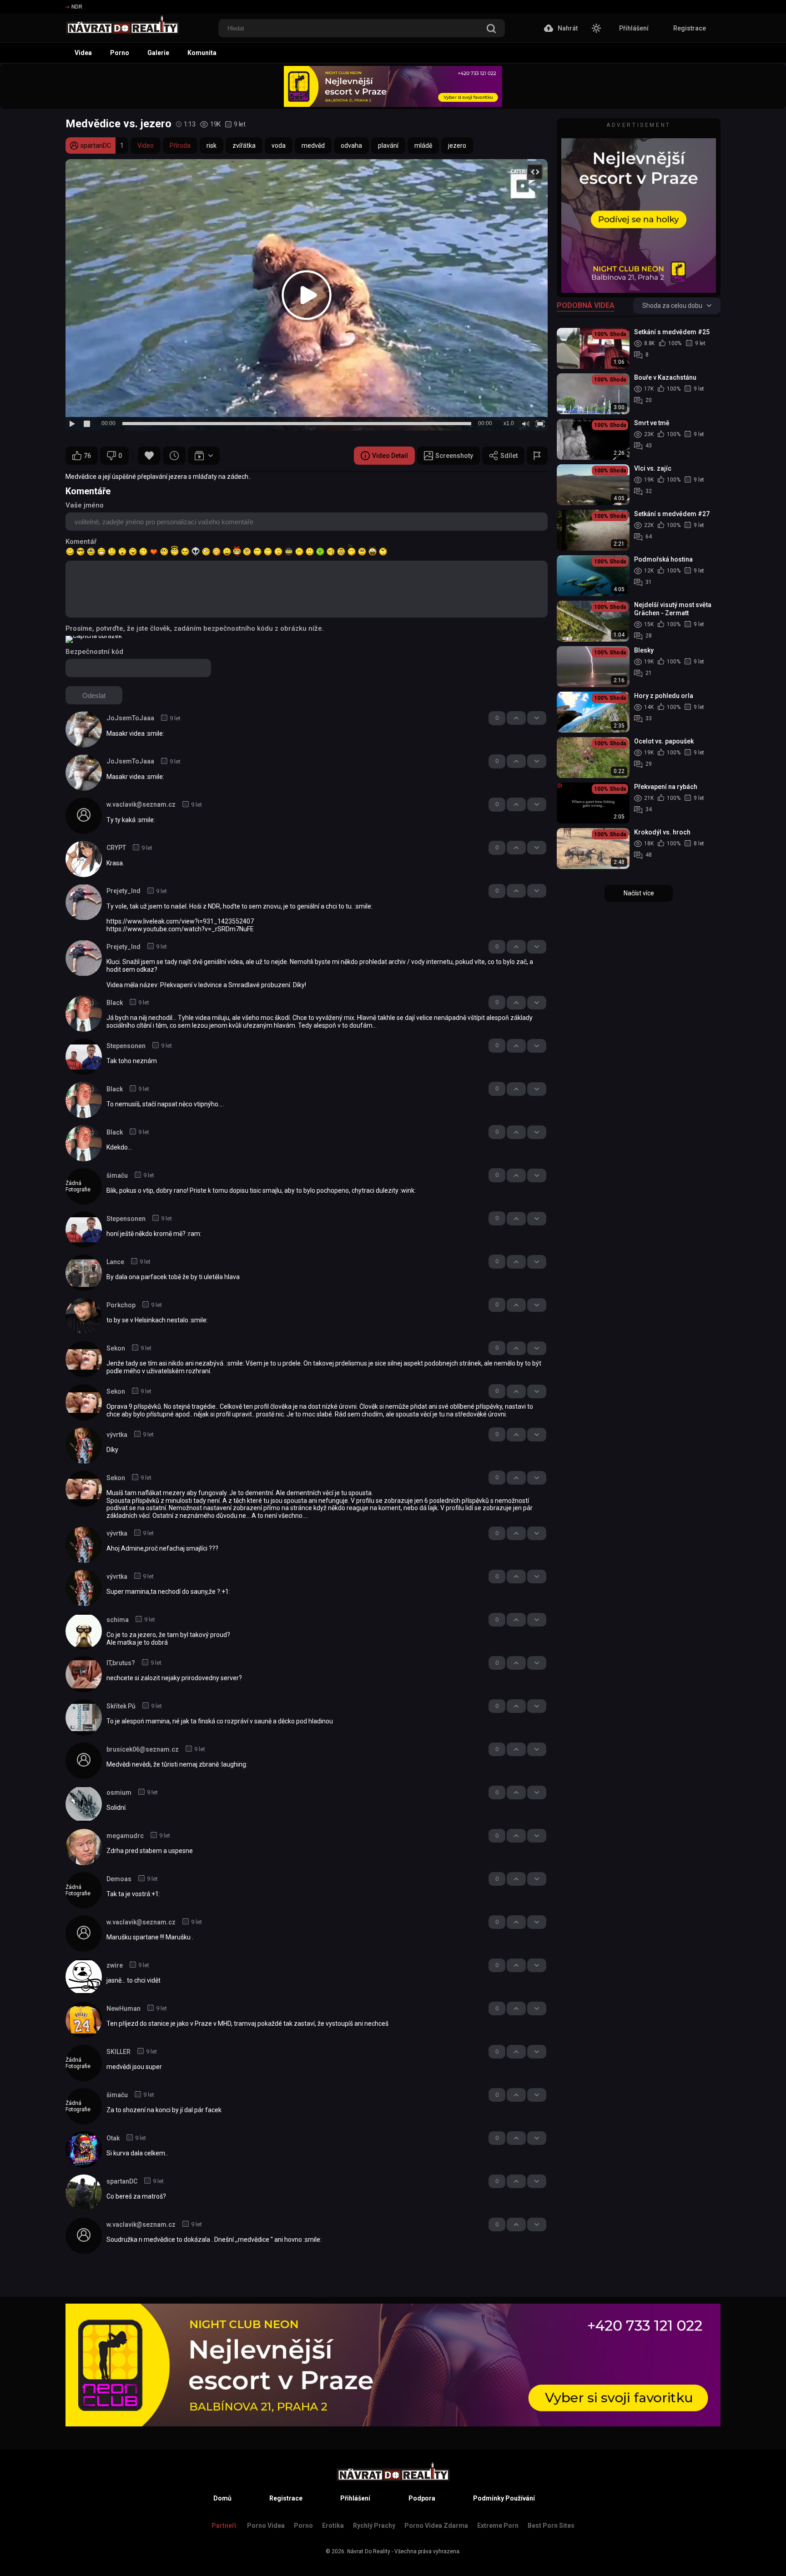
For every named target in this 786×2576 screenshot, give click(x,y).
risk (212, 146)
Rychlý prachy (374, 2526)
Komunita (202, 53)
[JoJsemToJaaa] (84, 729)
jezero (457, 146)
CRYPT (116, 848)
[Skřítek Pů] (84, 1717)
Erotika (333, 2526)
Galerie (158, 53)
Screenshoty (454, 456)
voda (279, 146)
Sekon (116, 1348)
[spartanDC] (84, 2193)
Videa (83, 53)
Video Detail (390, 456)
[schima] (84, 1631)
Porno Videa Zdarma (436, 2526)
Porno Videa (266, 2526)
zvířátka (244, 146)
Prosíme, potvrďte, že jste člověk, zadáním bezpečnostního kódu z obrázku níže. (195, 628)
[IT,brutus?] (84, 1674)
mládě (423, 146)
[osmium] (84, 1804)
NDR (77, 7)
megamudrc (125, 1836)
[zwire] (84, 1977)
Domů (222, 2498)
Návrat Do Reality (369, 2551)
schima (118, 1620)
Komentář (81, 542)
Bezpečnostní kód (94, 652)
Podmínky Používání (504, 2498)
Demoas (119, 1879)
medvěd (313, 146)
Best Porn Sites (551, 2526)
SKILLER (118, 2052)
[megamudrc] (84, 1847)
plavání (388, 146)
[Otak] (84, 2149)
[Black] (84, 1014)
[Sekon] (84, 1359)
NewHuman (123, 2009)
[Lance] (84, 1273)
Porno (120, 53)
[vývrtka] (84, 1446)
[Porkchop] (84, 1316)
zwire (115, 1965)
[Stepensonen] (84, 1057)
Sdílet (509, 456)
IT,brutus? (121, 1663)
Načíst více (639, 893)
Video (146, 146)
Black (115, 1003)
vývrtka (117, 1435)
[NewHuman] (84, 2020)
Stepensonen (126, 1046)
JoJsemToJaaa (130, 718)
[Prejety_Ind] (84, 902)
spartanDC (122, 2181)
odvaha (351, 146)
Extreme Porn (498, 2526)
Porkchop (121, 1305)
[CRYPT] (84, 859)
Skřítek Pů (121, 1706)
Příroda (180, 146)
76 (87, 456)
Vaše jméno (85, 505)
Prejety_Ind (123, 891)
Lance (115, 1262)
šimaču (117, 1175)
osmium (119, 1793)
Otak (113, 2138)
